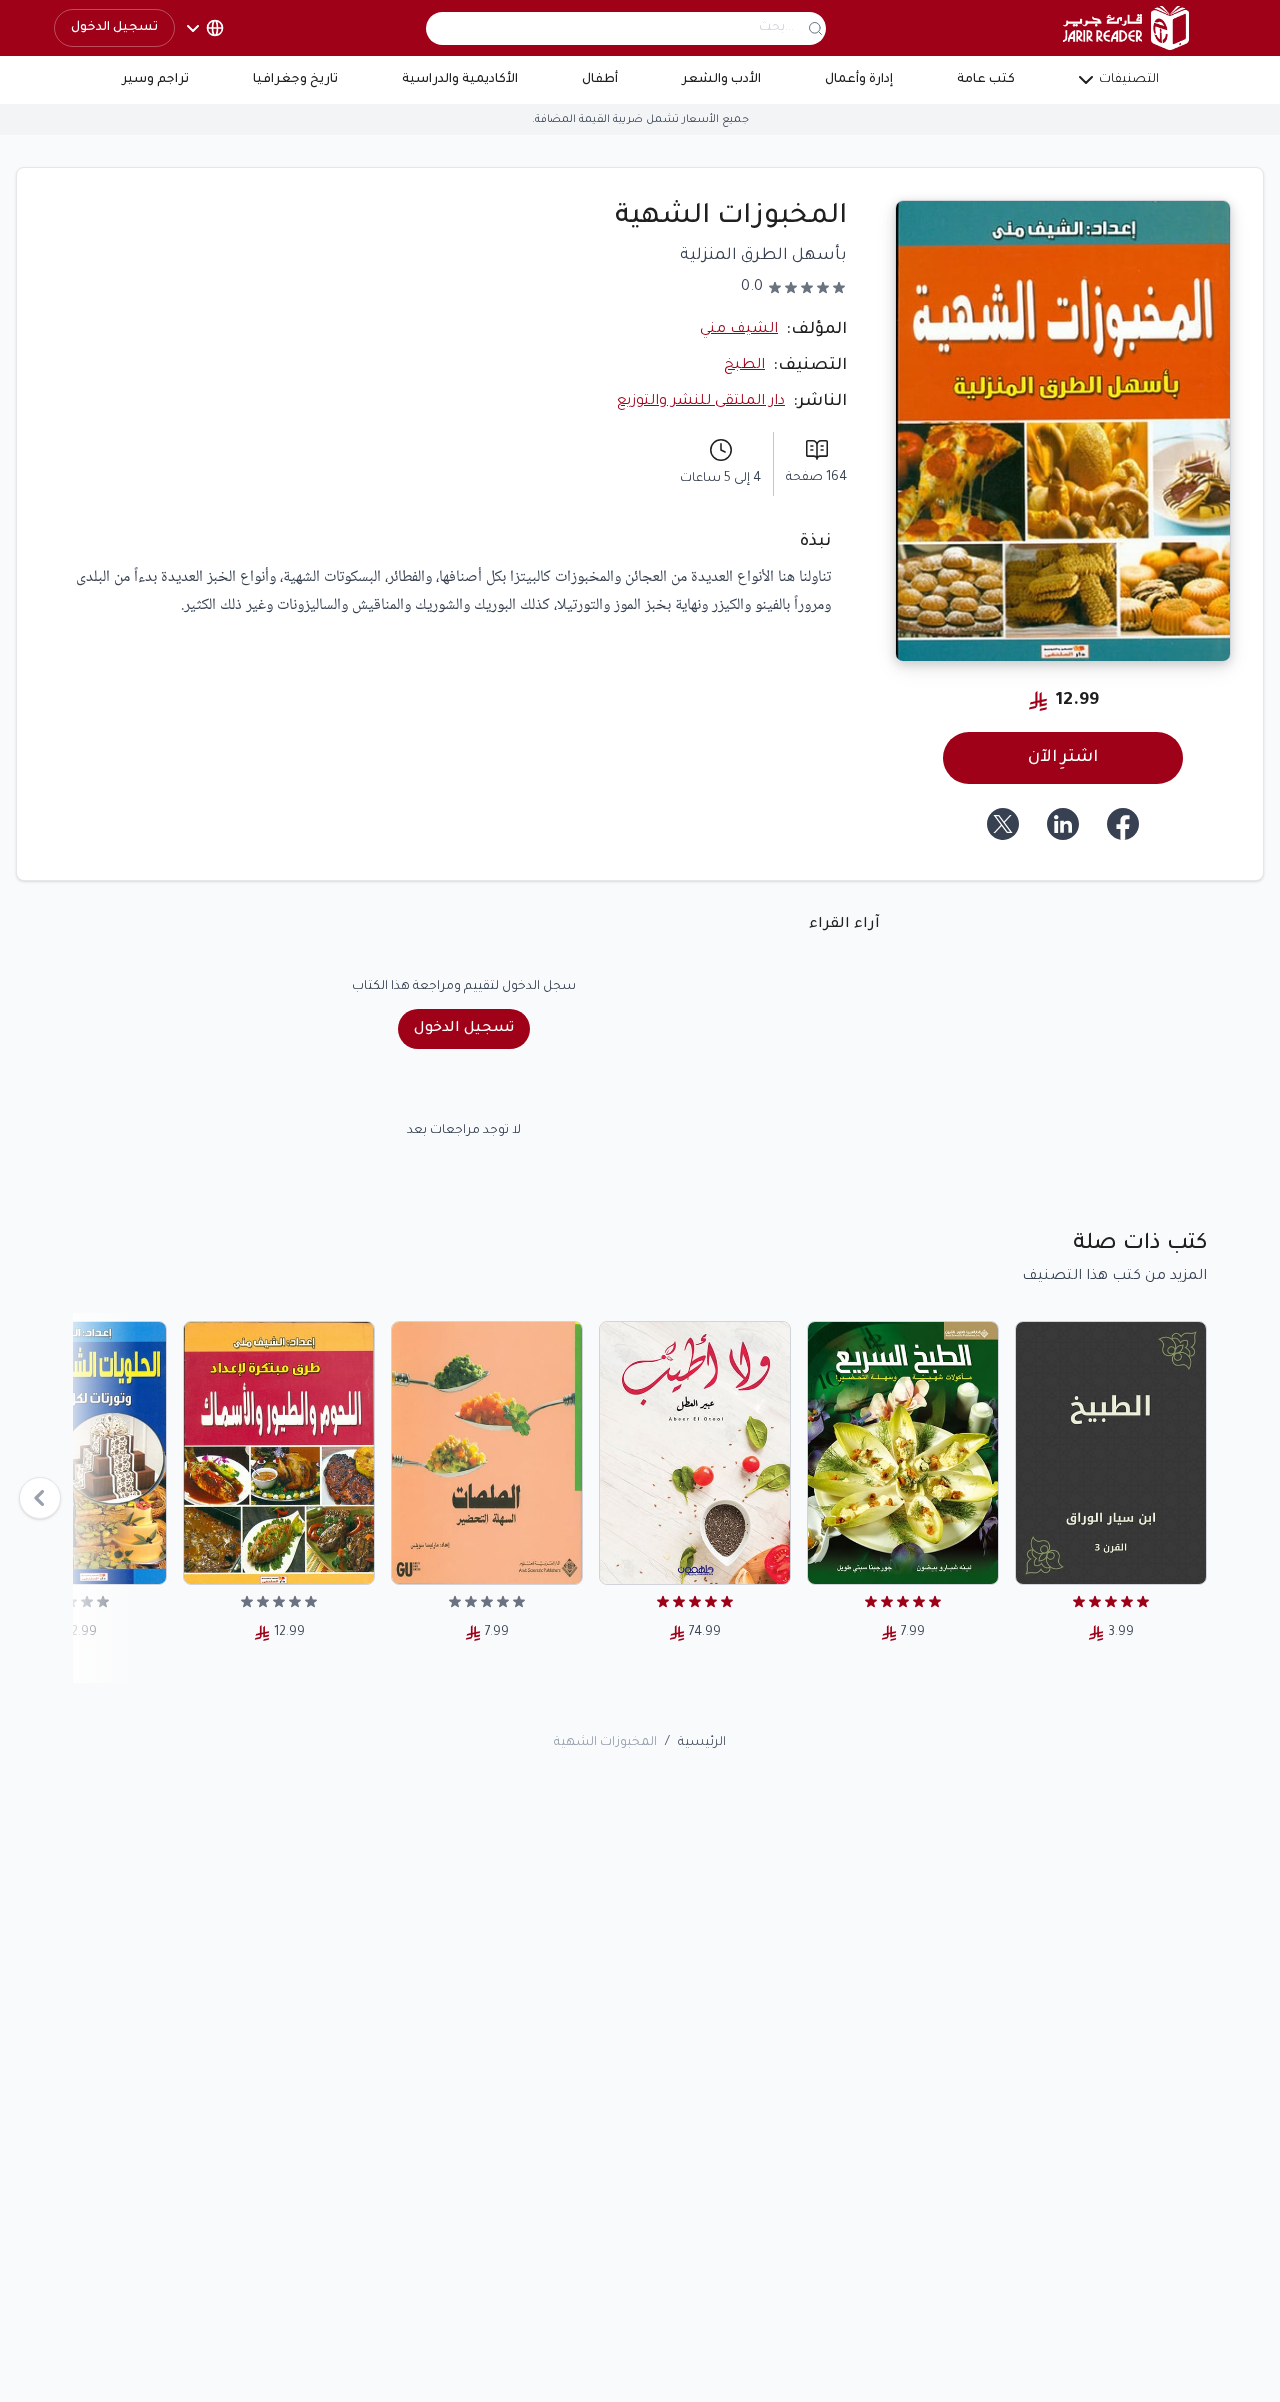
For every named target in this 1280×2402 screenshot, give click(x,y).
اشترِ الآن (1063, 758)
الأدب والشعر (721, 80)
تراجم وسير (155, 80)
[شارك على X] (1003, 824)
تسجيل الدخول (114, 28)
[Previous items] (40, 1498)
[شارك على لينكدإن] (1063, 824)
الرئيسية (702, 1743)
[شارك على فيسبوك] (1123, 824)
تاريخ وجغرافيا (295, 80)
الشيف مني (739, 330)
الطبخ (744, 366)
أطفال (600, 80)
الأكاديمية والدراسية (460, 80)
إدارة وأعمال (859, 80)
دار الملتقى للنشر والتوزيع (701, 402)
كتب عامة (986, 80)
